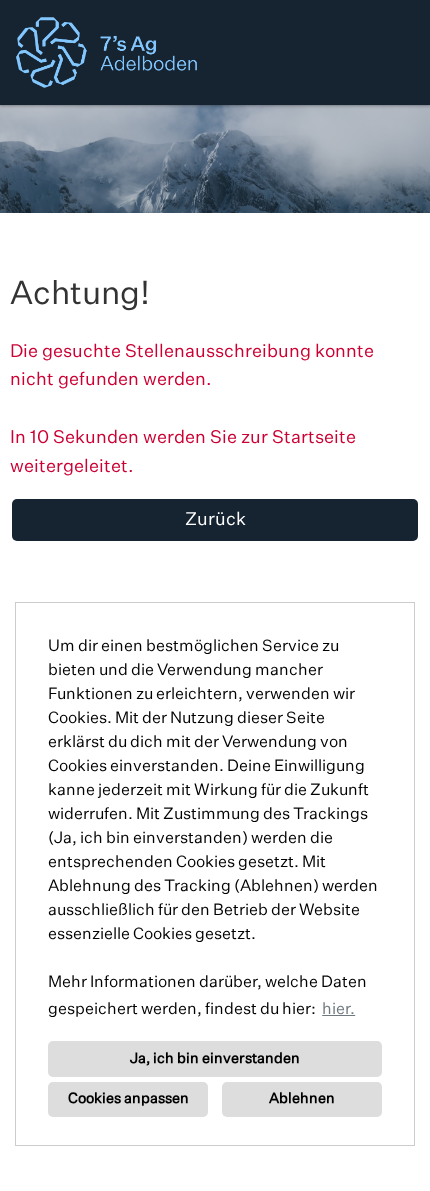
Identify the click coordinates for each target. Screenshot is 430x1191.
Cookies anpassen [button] (128, 1099)
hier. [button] (338, 1010)
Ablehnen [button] (302, 1099)
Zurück (215, 520)
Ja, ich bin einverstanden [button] (215, 1059)
